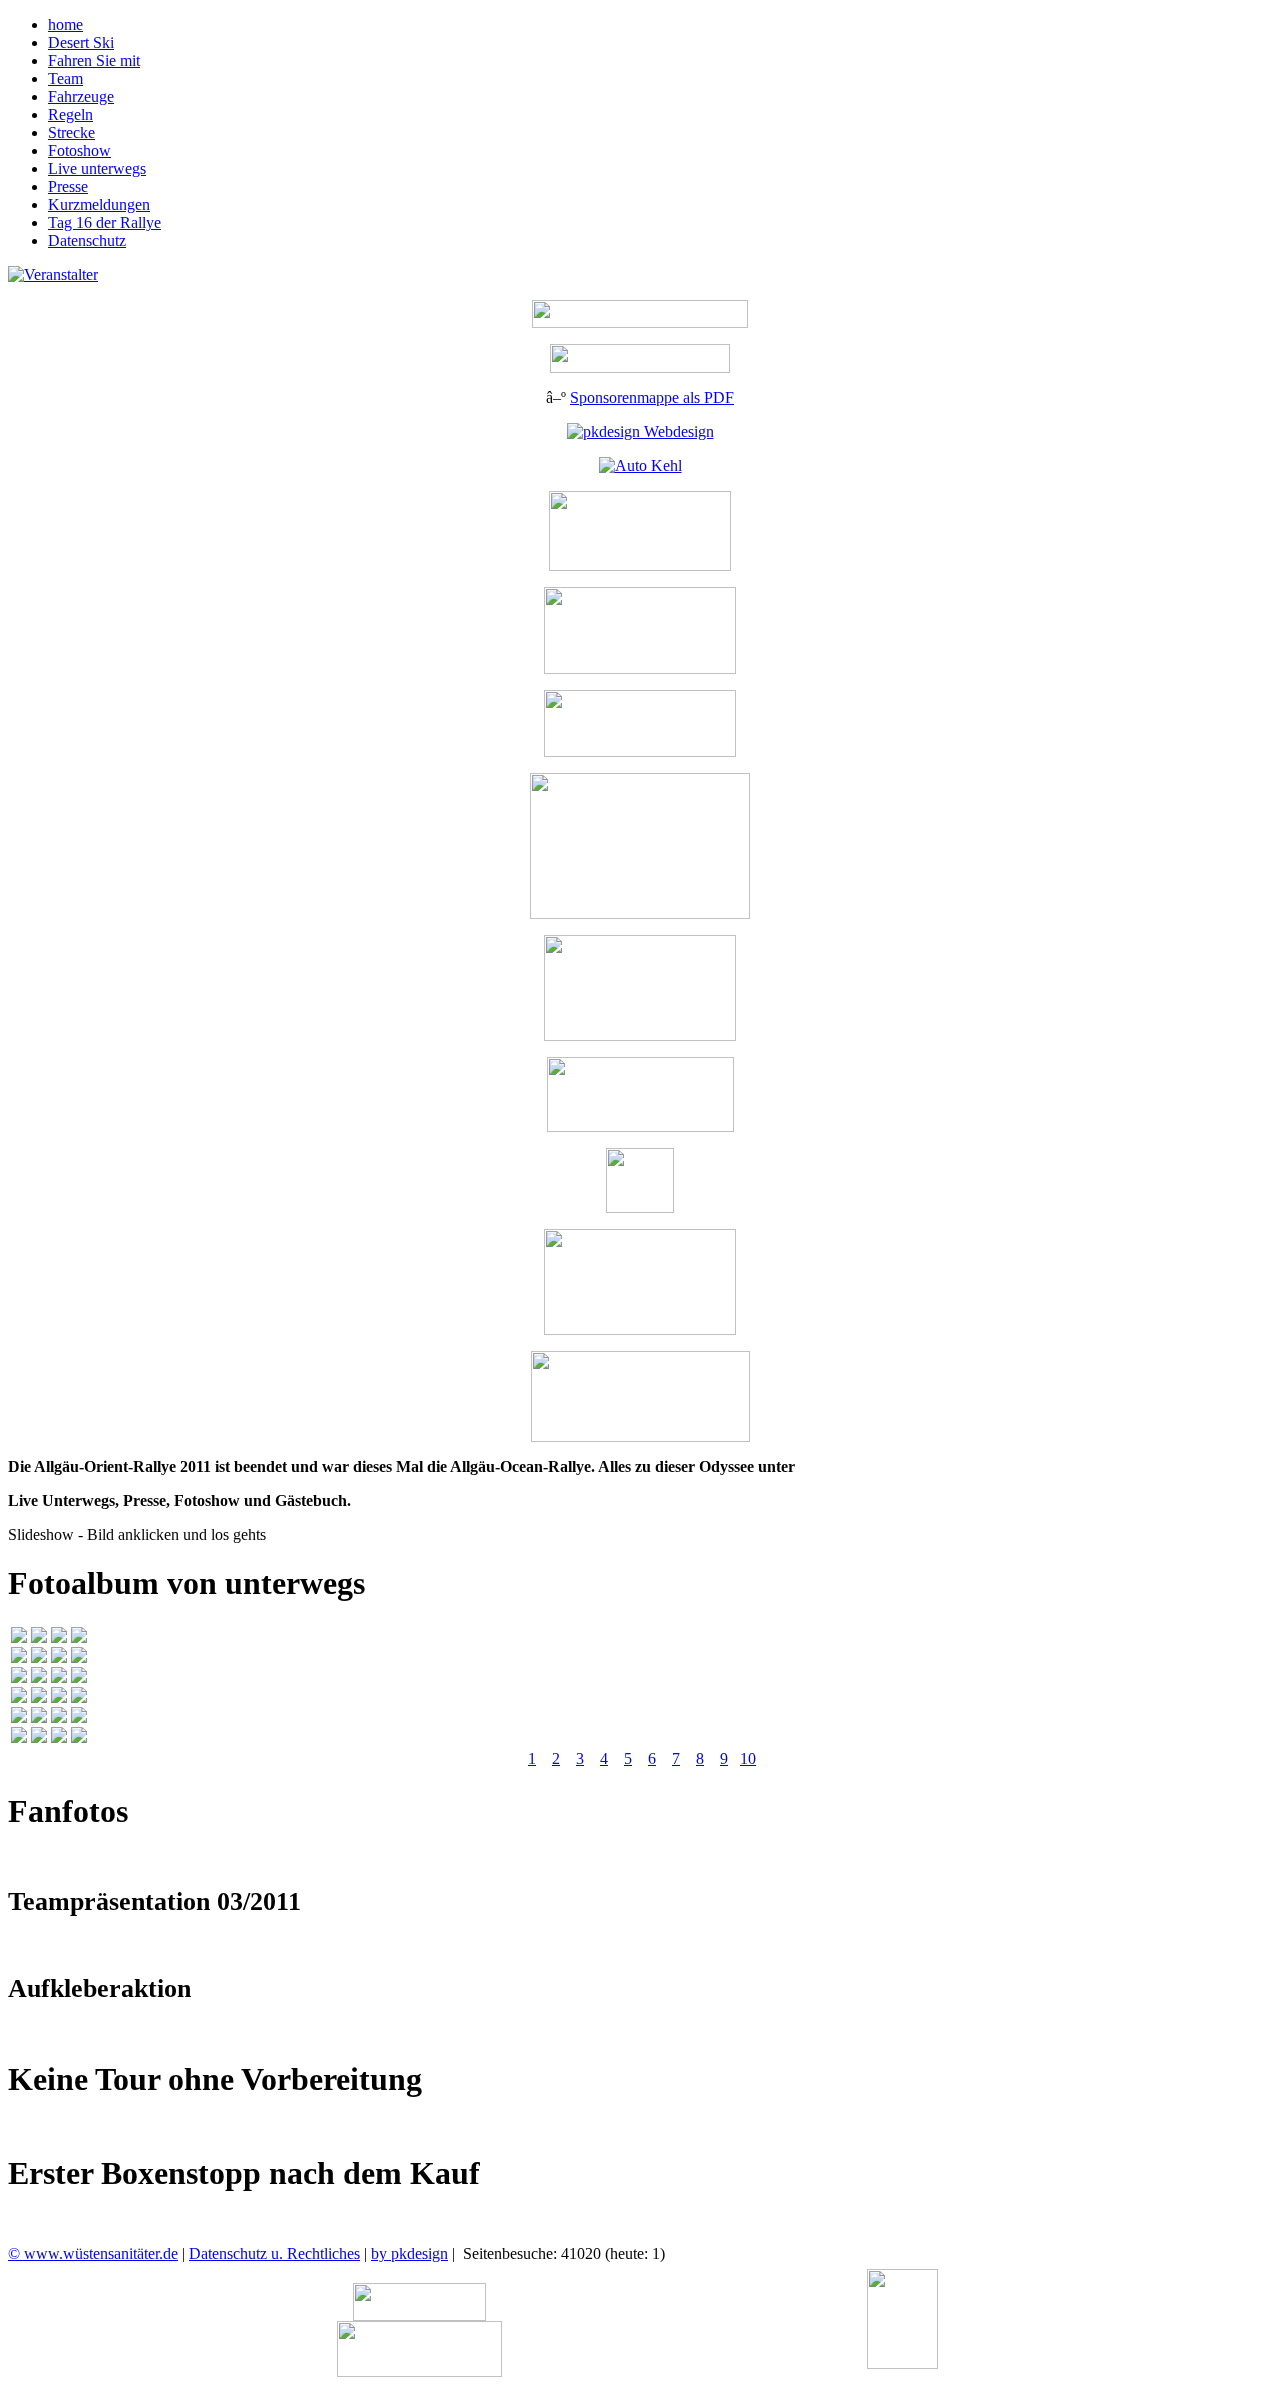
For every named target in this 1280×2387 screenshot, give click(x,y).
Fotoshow (79, 150)
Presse (68, 186)
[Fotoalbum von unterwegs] (19, 1637)
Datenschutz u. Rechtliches (274, 2253)
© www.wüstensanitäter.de (93, 2253)
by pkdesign (409, 2253)
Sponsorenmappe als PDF (652, 397)
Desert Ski (81, 42)
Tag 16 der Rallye (104, 222)
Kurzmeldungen (99, 204)
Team (65, 78)
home (65, 24)
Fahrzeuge (81, 96)
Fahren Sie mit (94, 60)
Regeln (70, 114)
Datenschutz (87, 240)
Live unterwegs (97, 168)
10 (748, 1758)
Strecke (71, 132)
